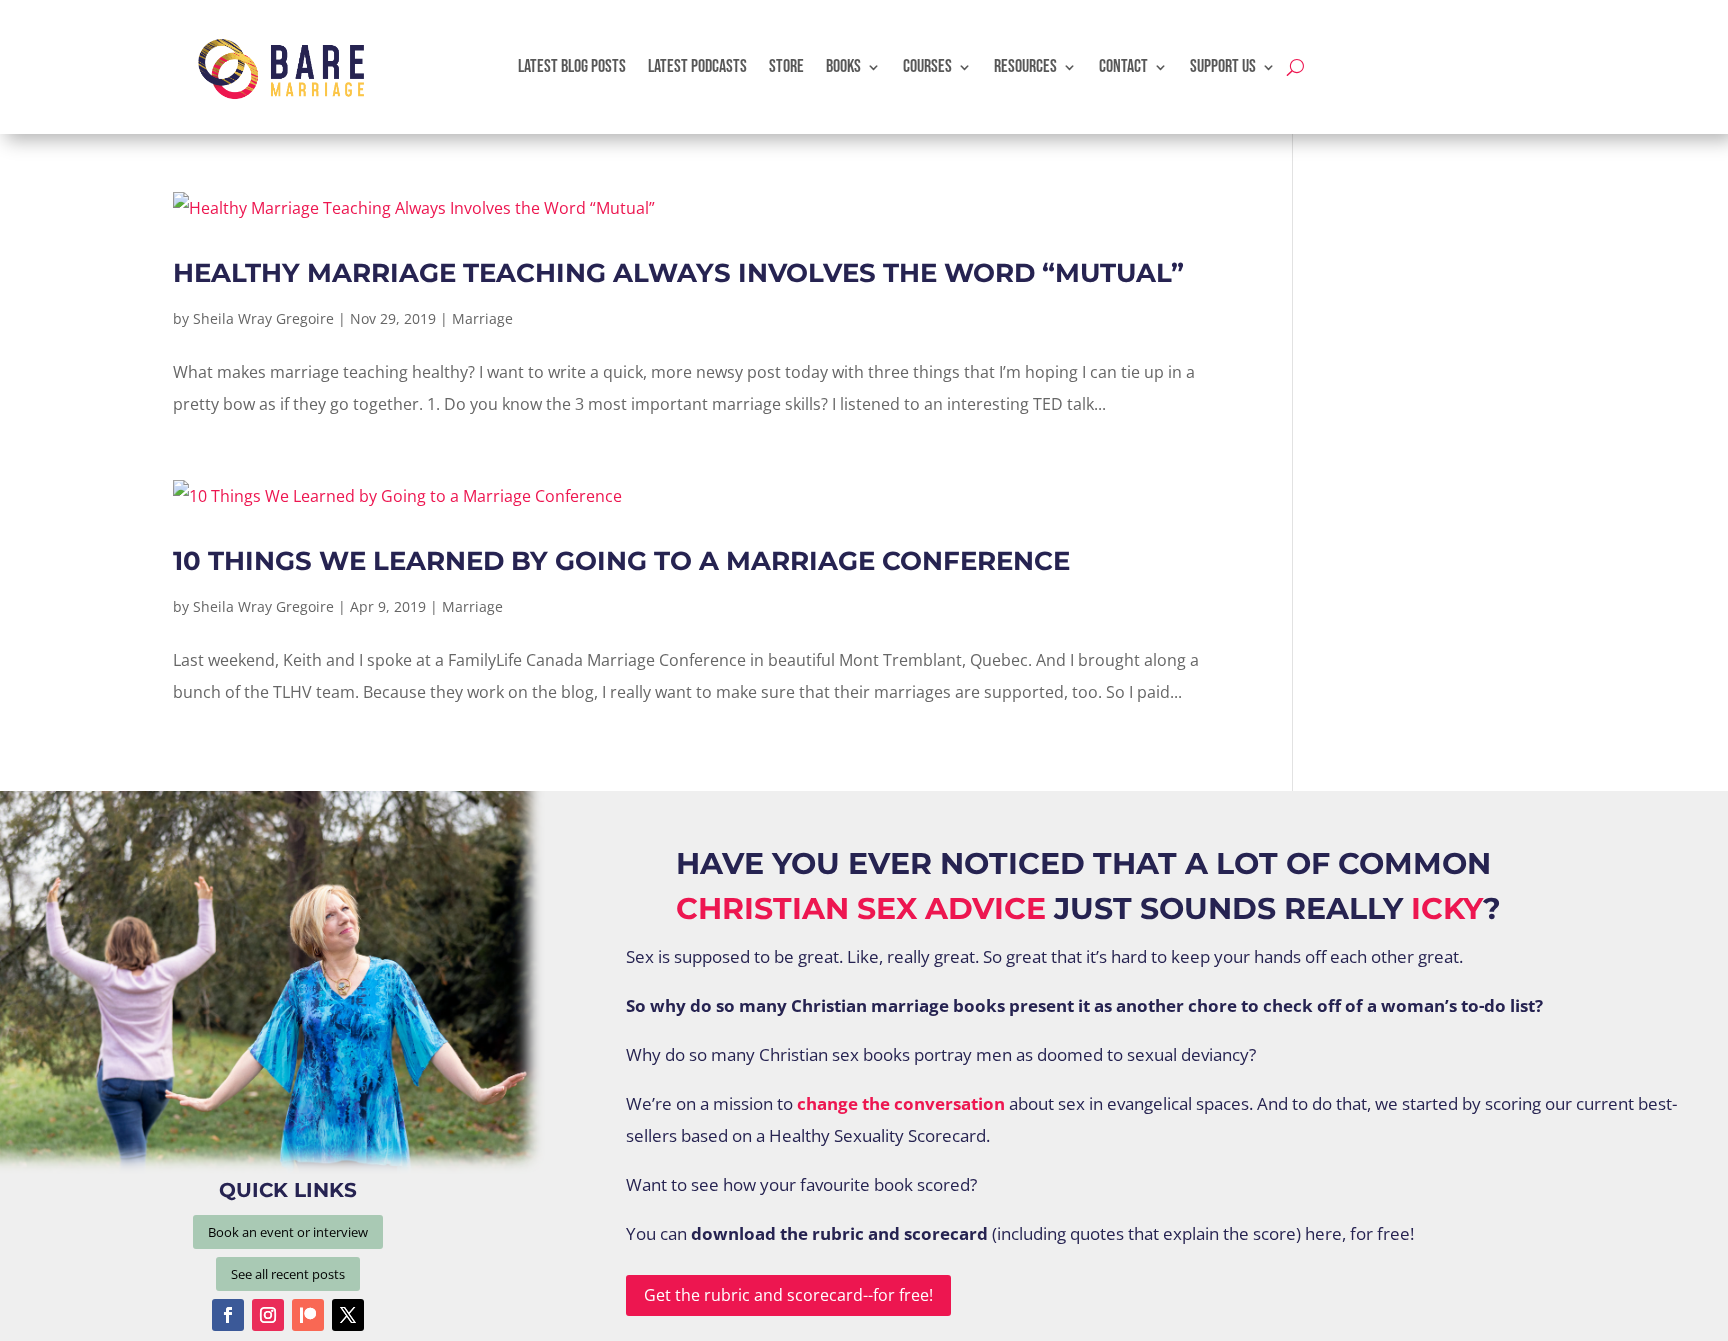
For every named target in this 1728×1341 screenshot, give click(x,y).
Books (843, 66)
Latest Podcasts (697, 66)
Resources (1025, 66)
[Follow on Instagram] (268, 1315)
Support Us (1223, 66)
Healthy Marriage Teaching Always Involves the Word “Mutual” (678, 273)
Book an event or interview (288, 1232)
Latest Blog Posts (572, 66)
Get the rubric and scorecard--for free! (788, 1295)
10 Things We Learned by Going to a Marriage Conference (621, 561)
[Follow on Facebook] (228, 1315)
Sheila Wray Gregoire (263, 318)
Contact (1123, 66)
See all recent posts (288, 1274)
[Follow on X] (348, 1315)
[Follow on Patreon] (308, 1315)
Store (786, 66)
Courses (927, 66)
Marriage (482, 318)
